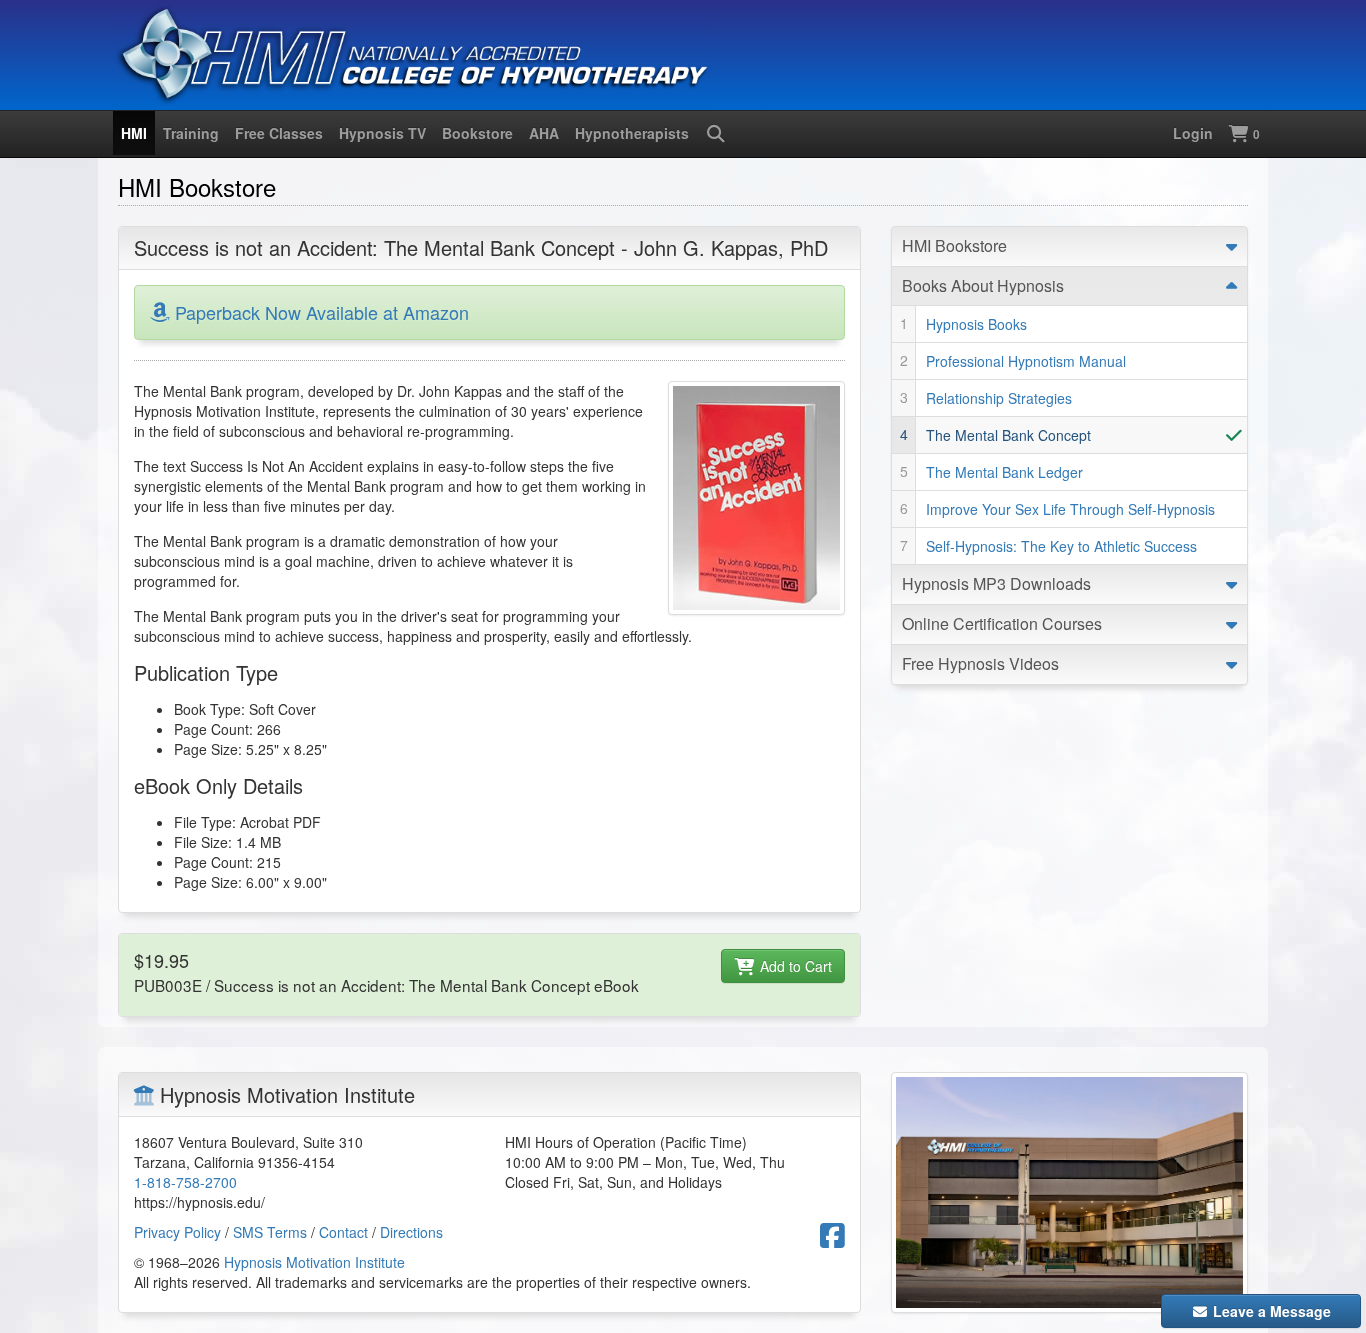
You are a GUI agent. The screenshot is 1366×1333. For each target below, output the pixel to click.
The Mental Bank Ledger (1004, 472)
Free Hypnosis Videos (980, 663)
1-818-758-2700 (185, 1182)
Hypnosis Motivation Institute (314, 1262)
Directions (411, 1232)
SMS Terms (270, 1232)
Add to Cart (794, 966)
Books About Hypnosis (983, 285)
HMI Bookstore (954, 245)
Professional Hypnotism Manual (1026, 361)
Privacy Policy (177, 1232)
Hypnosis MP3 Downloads (996, 583)
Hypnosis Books (976, 324)
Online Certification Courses (1002, 623)
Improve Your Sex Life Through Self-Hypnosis (1070, 509)
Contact (343, 1232)
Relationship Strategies (999, 398)
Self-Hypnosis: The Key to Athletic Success (1061, 546)
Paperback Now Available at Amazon (319, 312)
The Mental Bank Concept (1008, 435)
